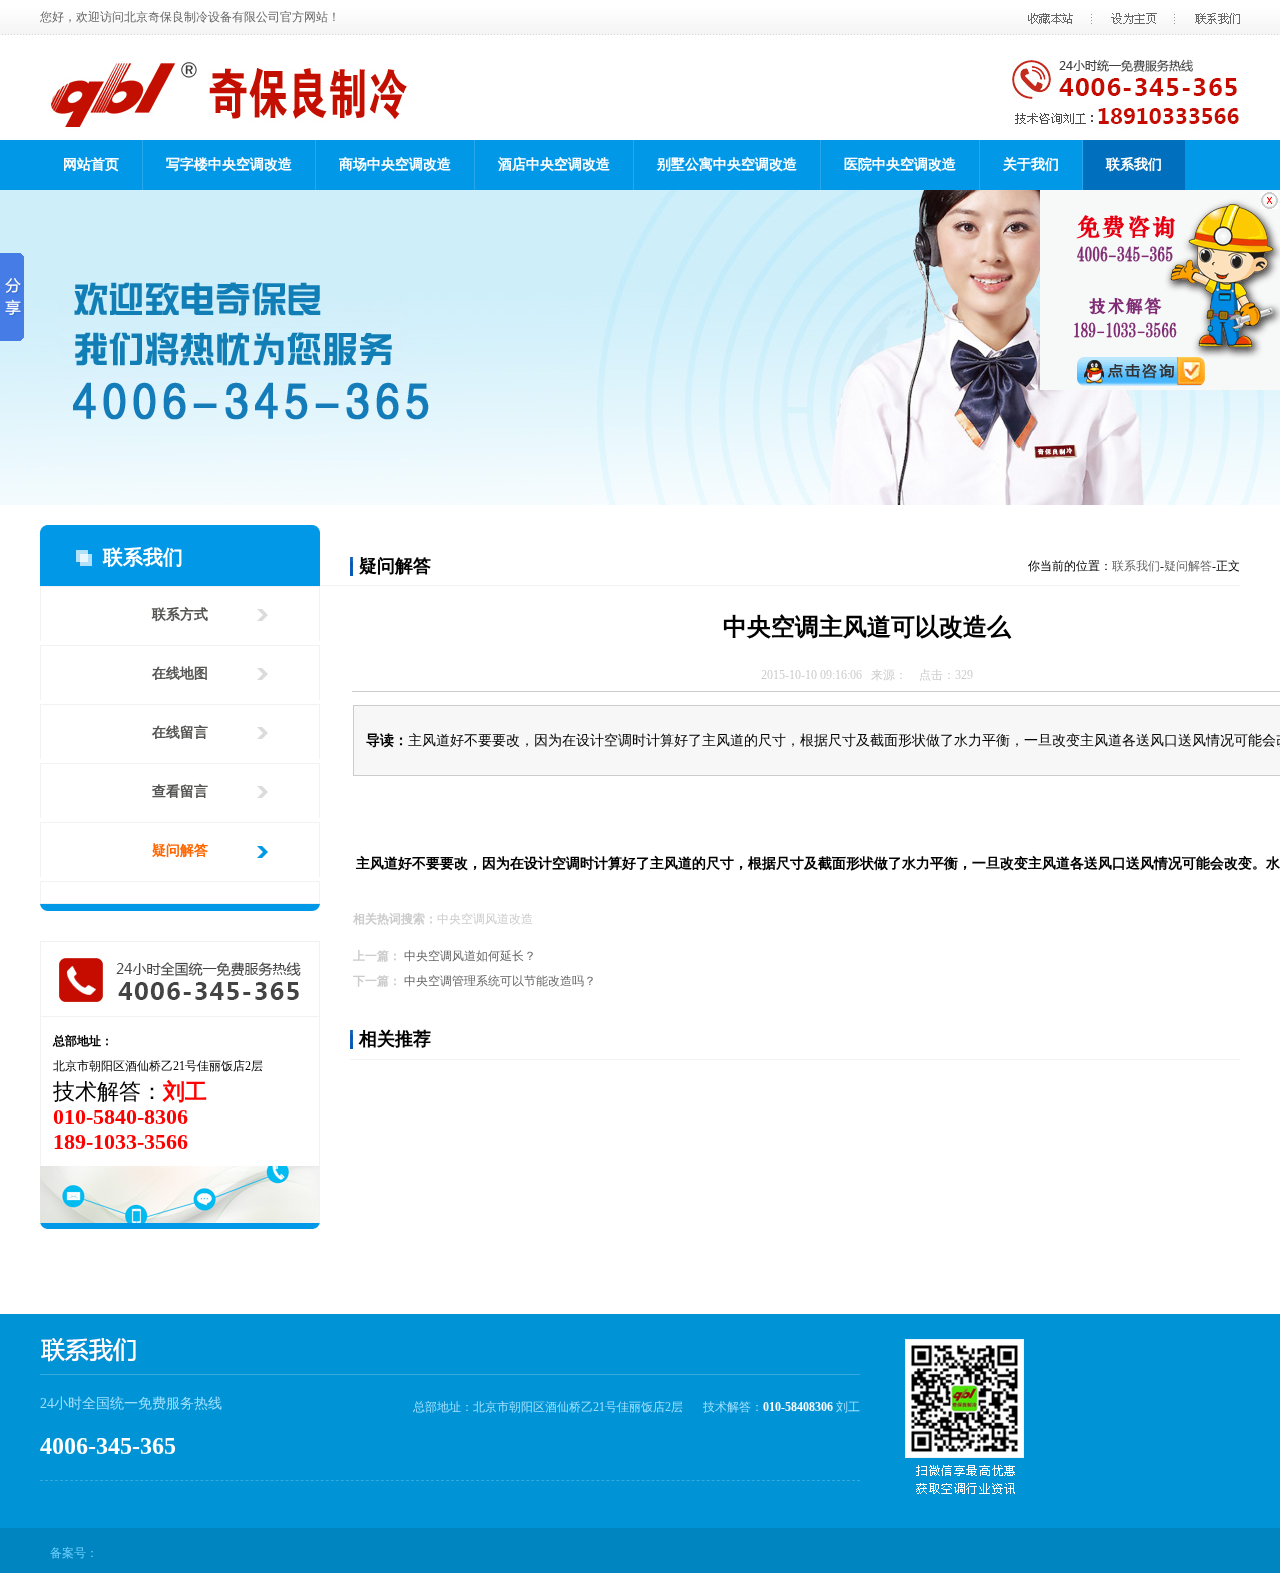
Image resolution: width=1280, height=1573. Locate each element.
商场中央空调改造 (395, 164)
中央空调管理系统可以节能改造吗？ (500, 981)
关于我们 (1031, 164)
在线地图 (180, 673)
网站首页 (91, 164)
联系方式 (180, 614)
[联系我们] (640, 347)
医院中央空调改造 (900, 164)
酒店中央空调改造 (554, 164)
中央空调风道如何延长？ (470, 956)
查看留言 (180, 791)
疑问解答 (180, 850)
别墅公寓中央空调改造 (727, 164)
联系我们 (1134, 164)
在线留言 (180, 732)
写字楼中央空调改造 (229, 164)
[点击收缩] (1160, 200)
